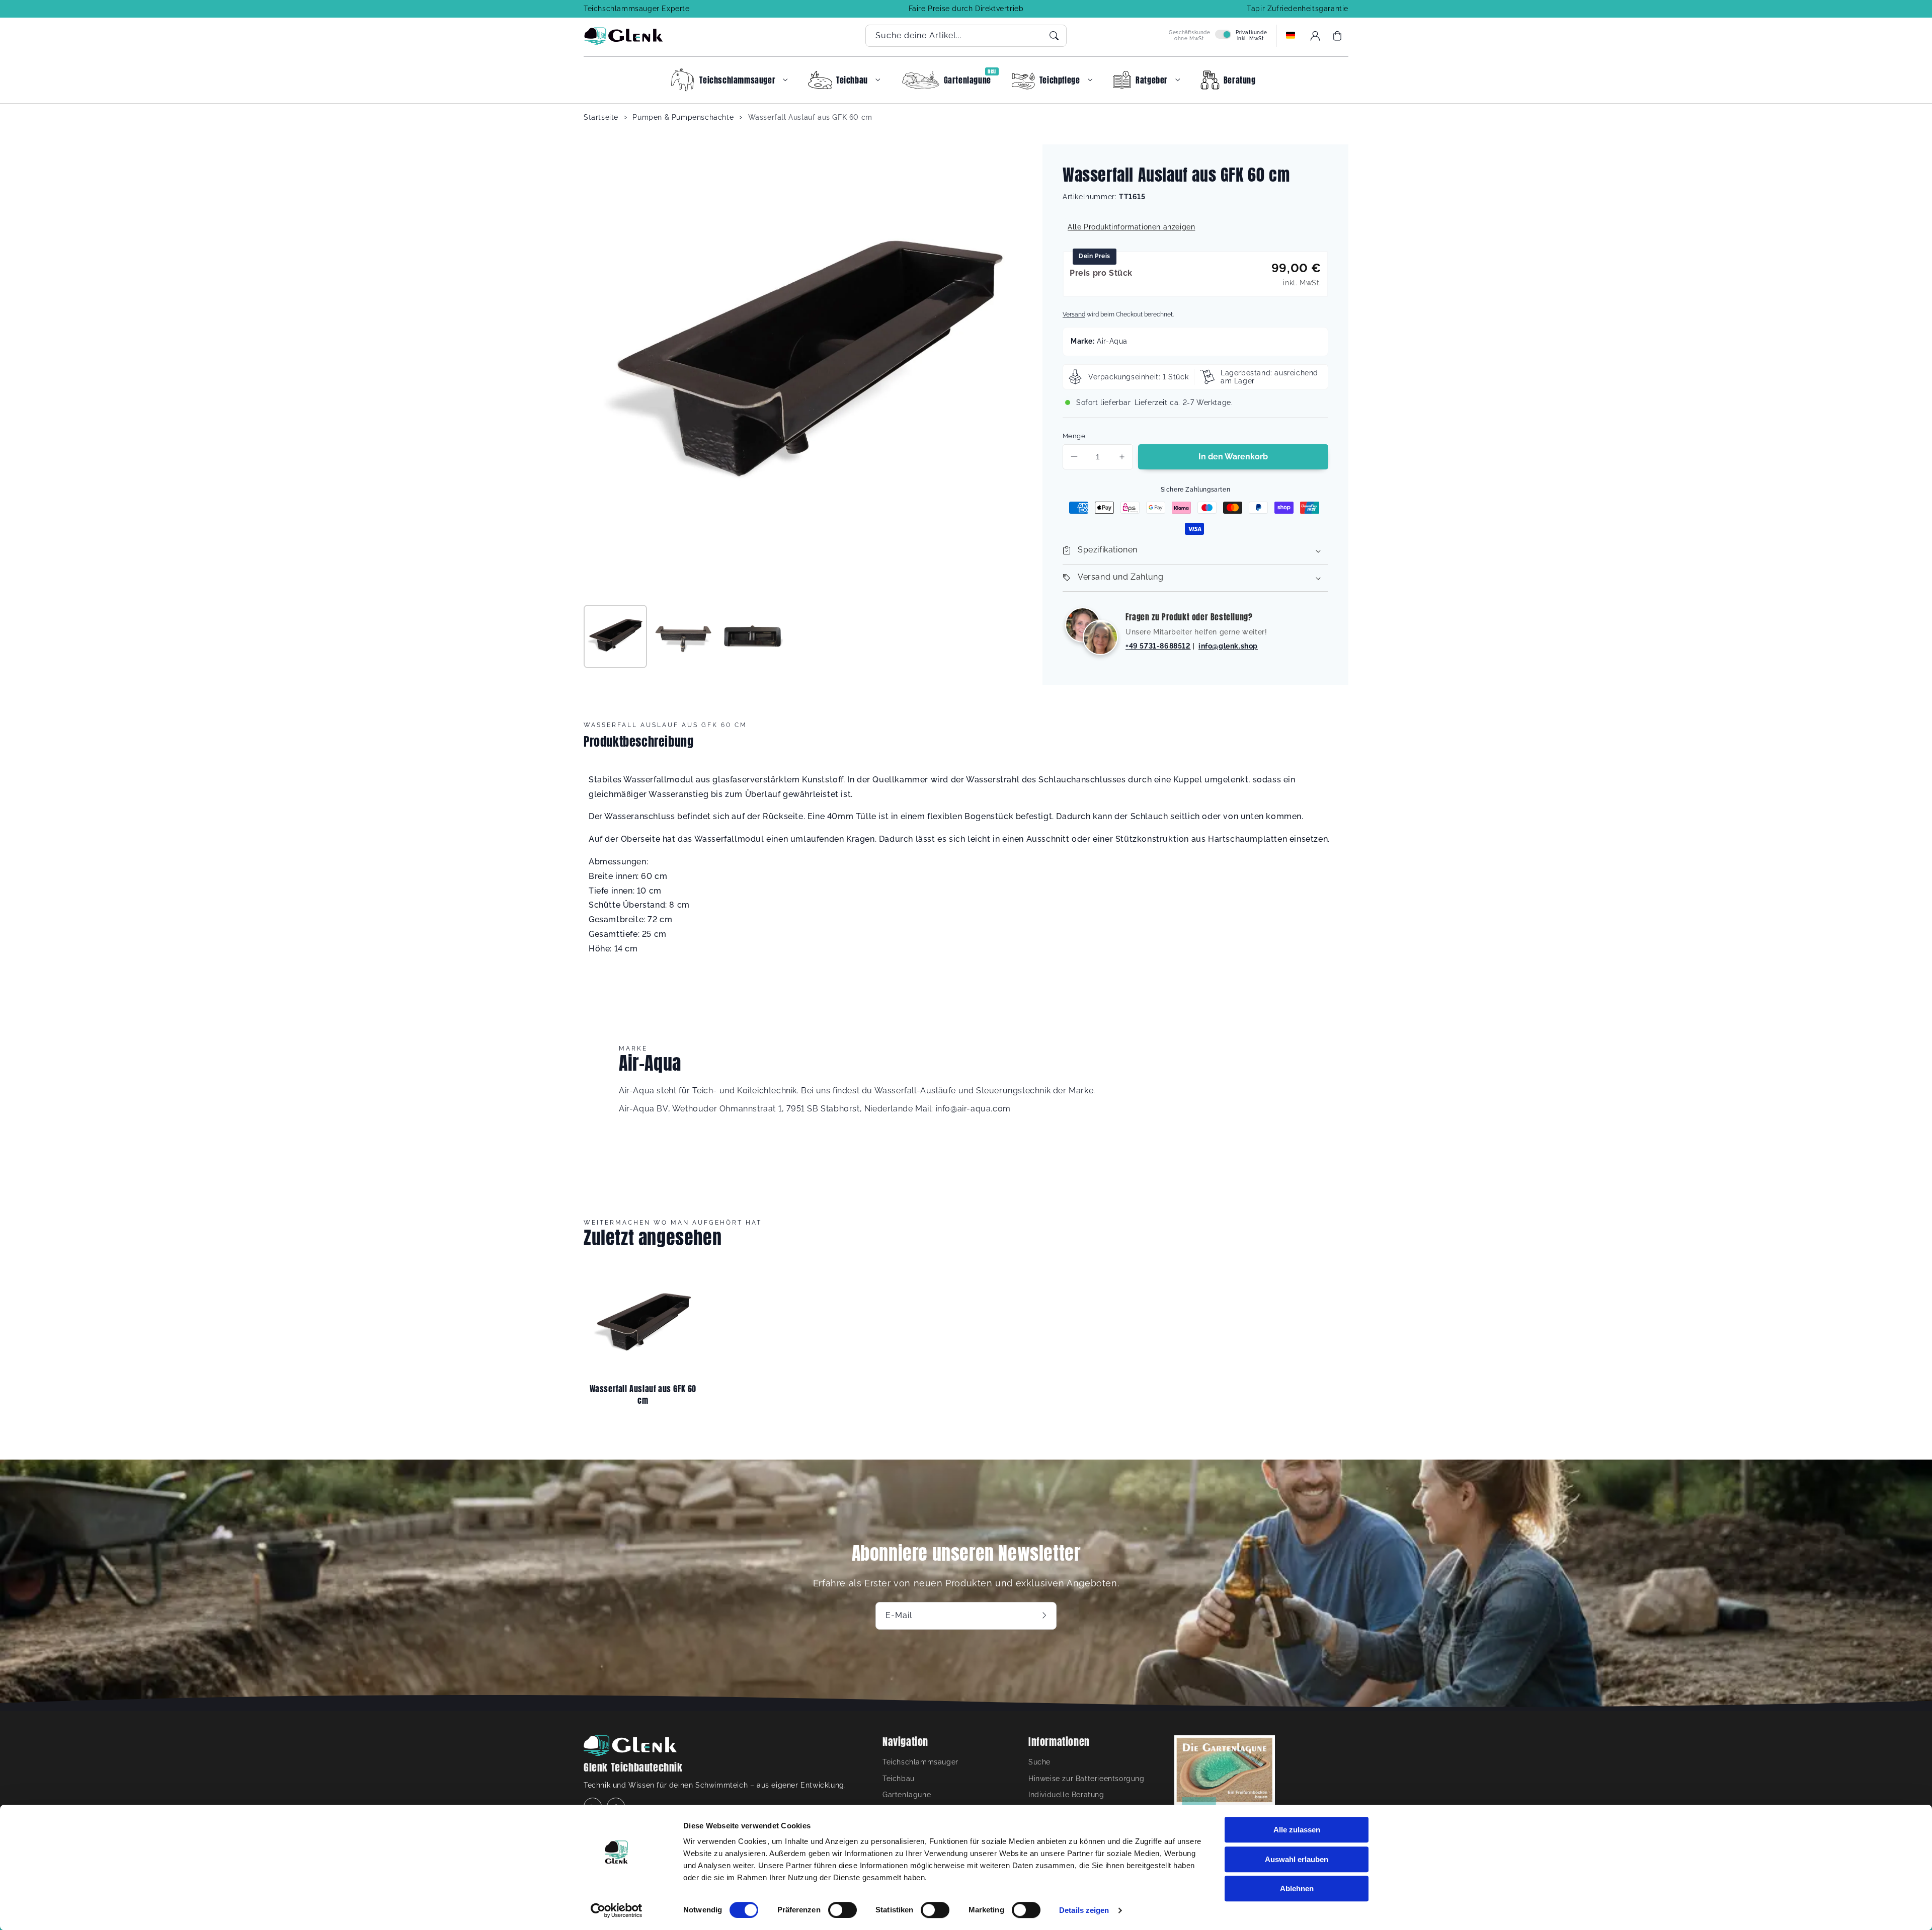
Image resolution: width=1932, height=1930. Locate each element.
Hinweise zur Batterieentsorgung (1086, 1779)
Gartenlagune (907, 1795)
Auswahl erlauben (1297, 1859)
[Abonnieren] (1045, 1616)
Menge (1074, 436)
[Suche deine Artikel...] (1054, 36)
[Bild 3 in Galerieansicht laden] (752, 636)
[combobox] (966, 36)
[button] (1337, 36)
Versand (1074, 314)
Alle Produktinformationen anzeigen (1131, 227)
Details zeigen (1084, 1910)
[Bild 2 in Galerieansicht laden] (684, 636)
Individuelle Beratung (1066, 1795)
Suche (1039, 1762)
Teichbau (899, 1779)
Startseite (601, 117)
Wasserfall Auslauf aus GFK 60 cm (810, 117)
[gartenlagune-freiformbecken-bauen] (1225, 1788)
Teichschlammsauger (920, 1762)
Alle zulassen (1297, 1830)
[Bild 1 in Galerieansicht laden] (615, 636)
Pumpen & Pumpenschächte (683, 117)
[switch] (842, 1910)
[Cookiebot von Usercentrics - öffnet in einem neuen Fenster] (617, 1910)
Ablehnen (1297, 1888)
